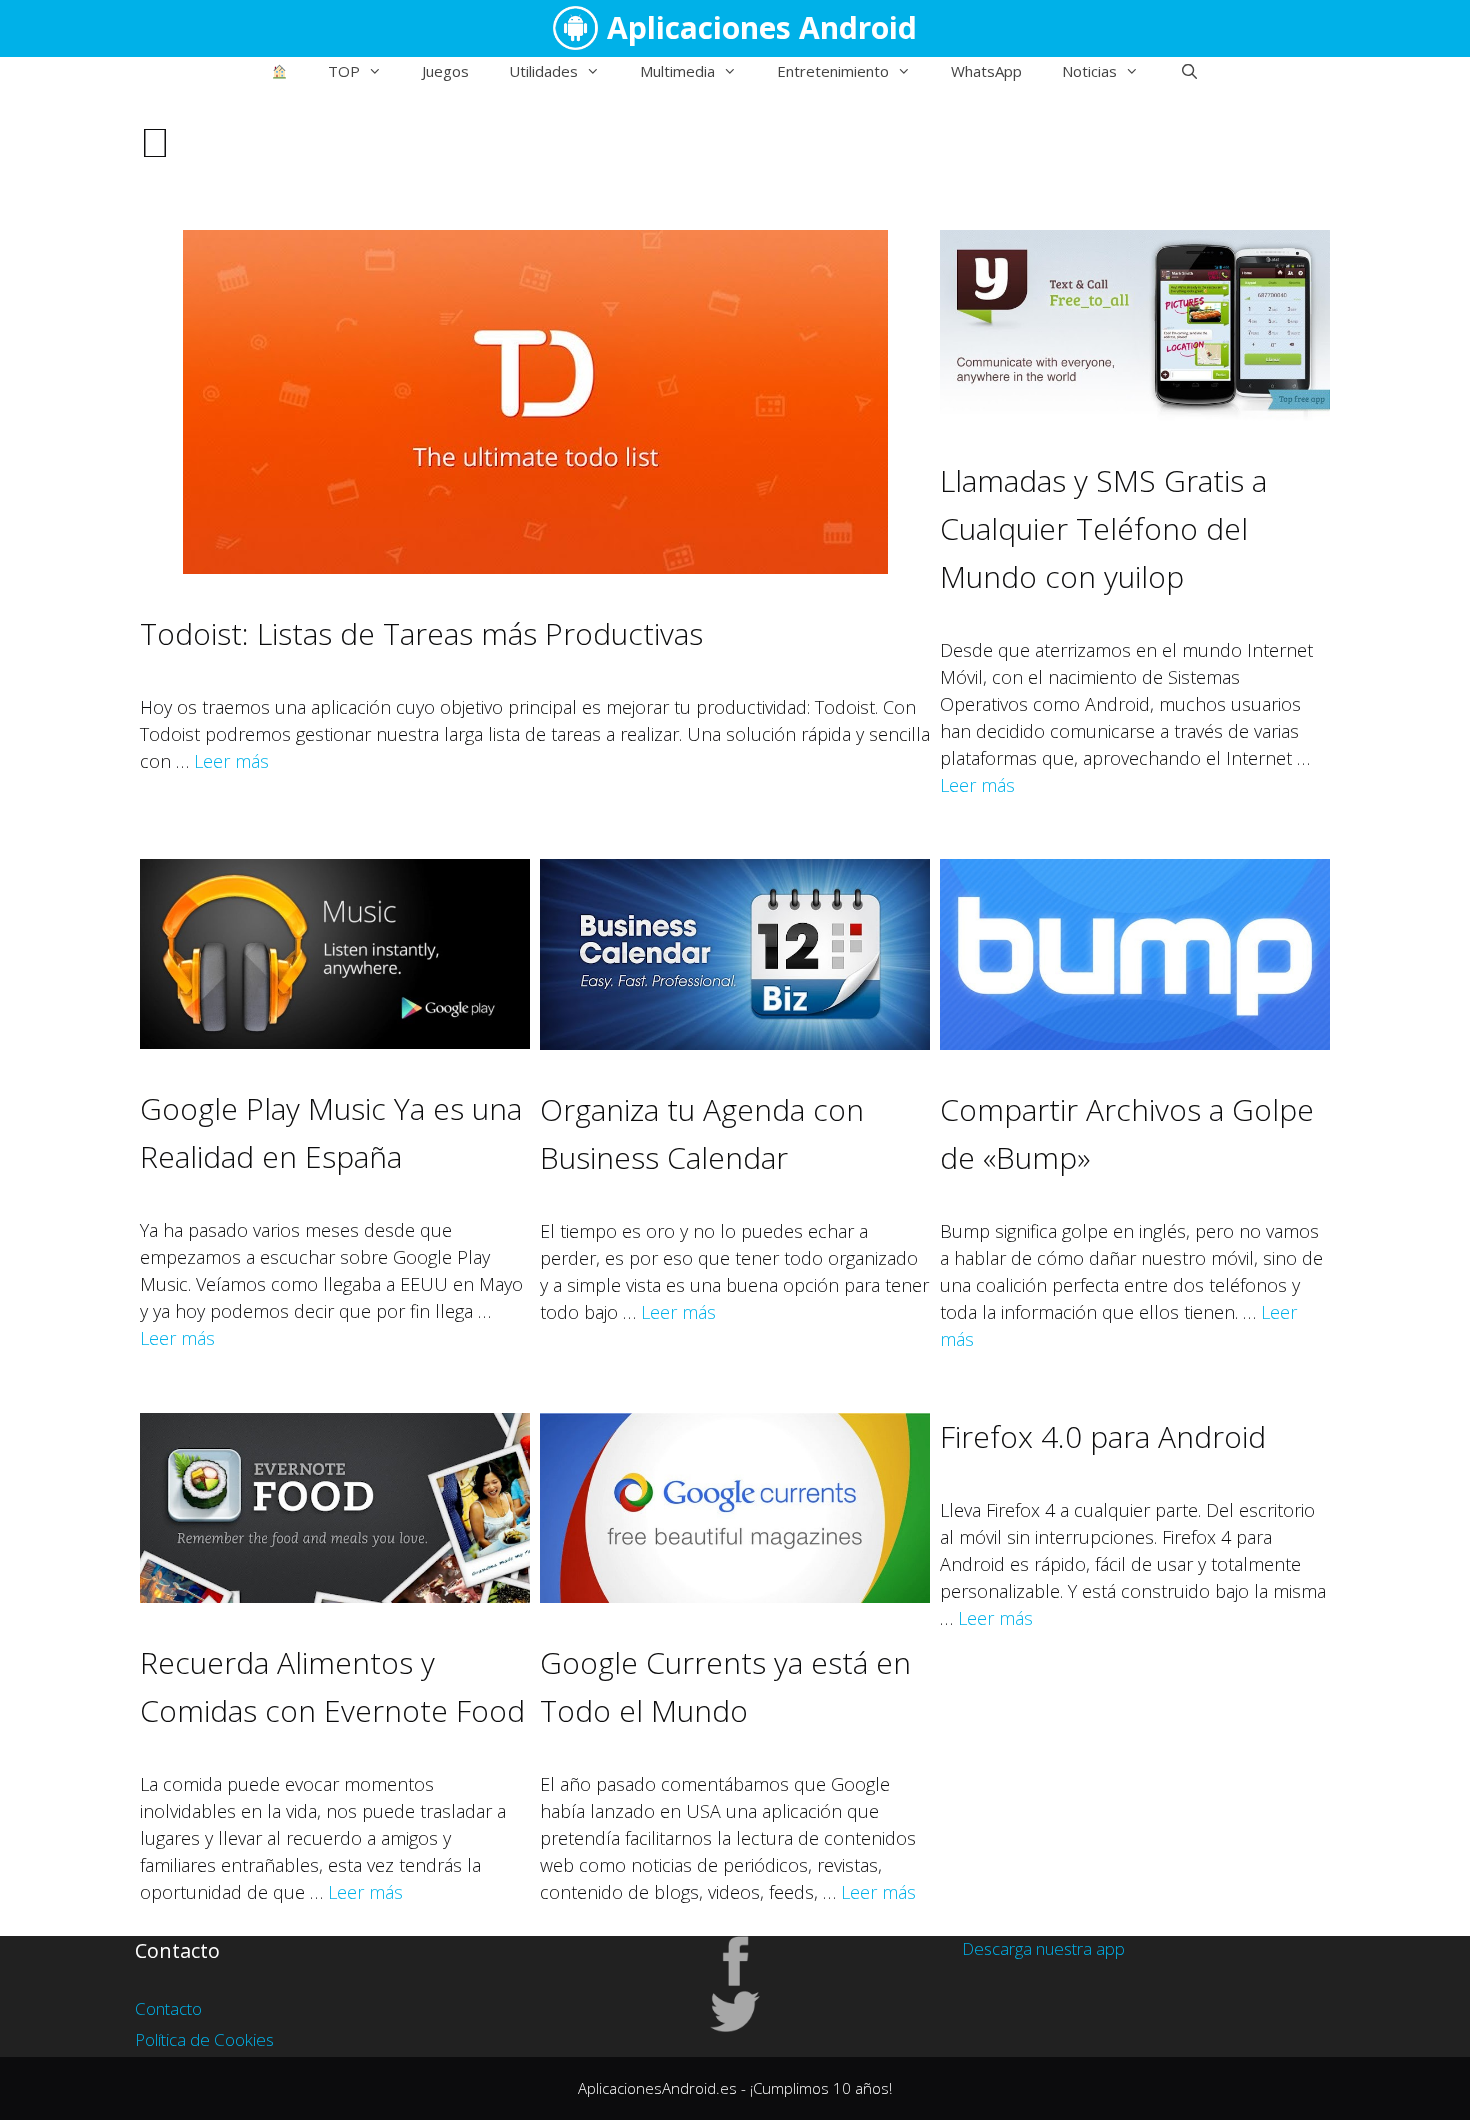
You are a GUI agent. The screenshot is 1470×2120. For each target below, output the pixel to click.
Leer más (231, 761)
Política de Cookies (204, 2039)
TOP (344, 71)
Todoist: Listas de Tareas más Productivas (421, 633)
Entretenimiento (833, 71)
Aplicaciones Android (762, 27)
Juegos (445, 71)
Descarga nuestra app (1043, 1948)
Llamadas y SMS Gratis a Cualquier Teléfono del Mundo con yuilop (1103, 528)
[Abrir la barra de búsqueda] (1188, 71)
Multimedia (677, 71)
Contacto (168, 2008)
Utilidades (543, 71)
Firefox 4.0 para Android (1103, 1436)
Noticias (1089, 71)
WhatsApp (986, 71)
